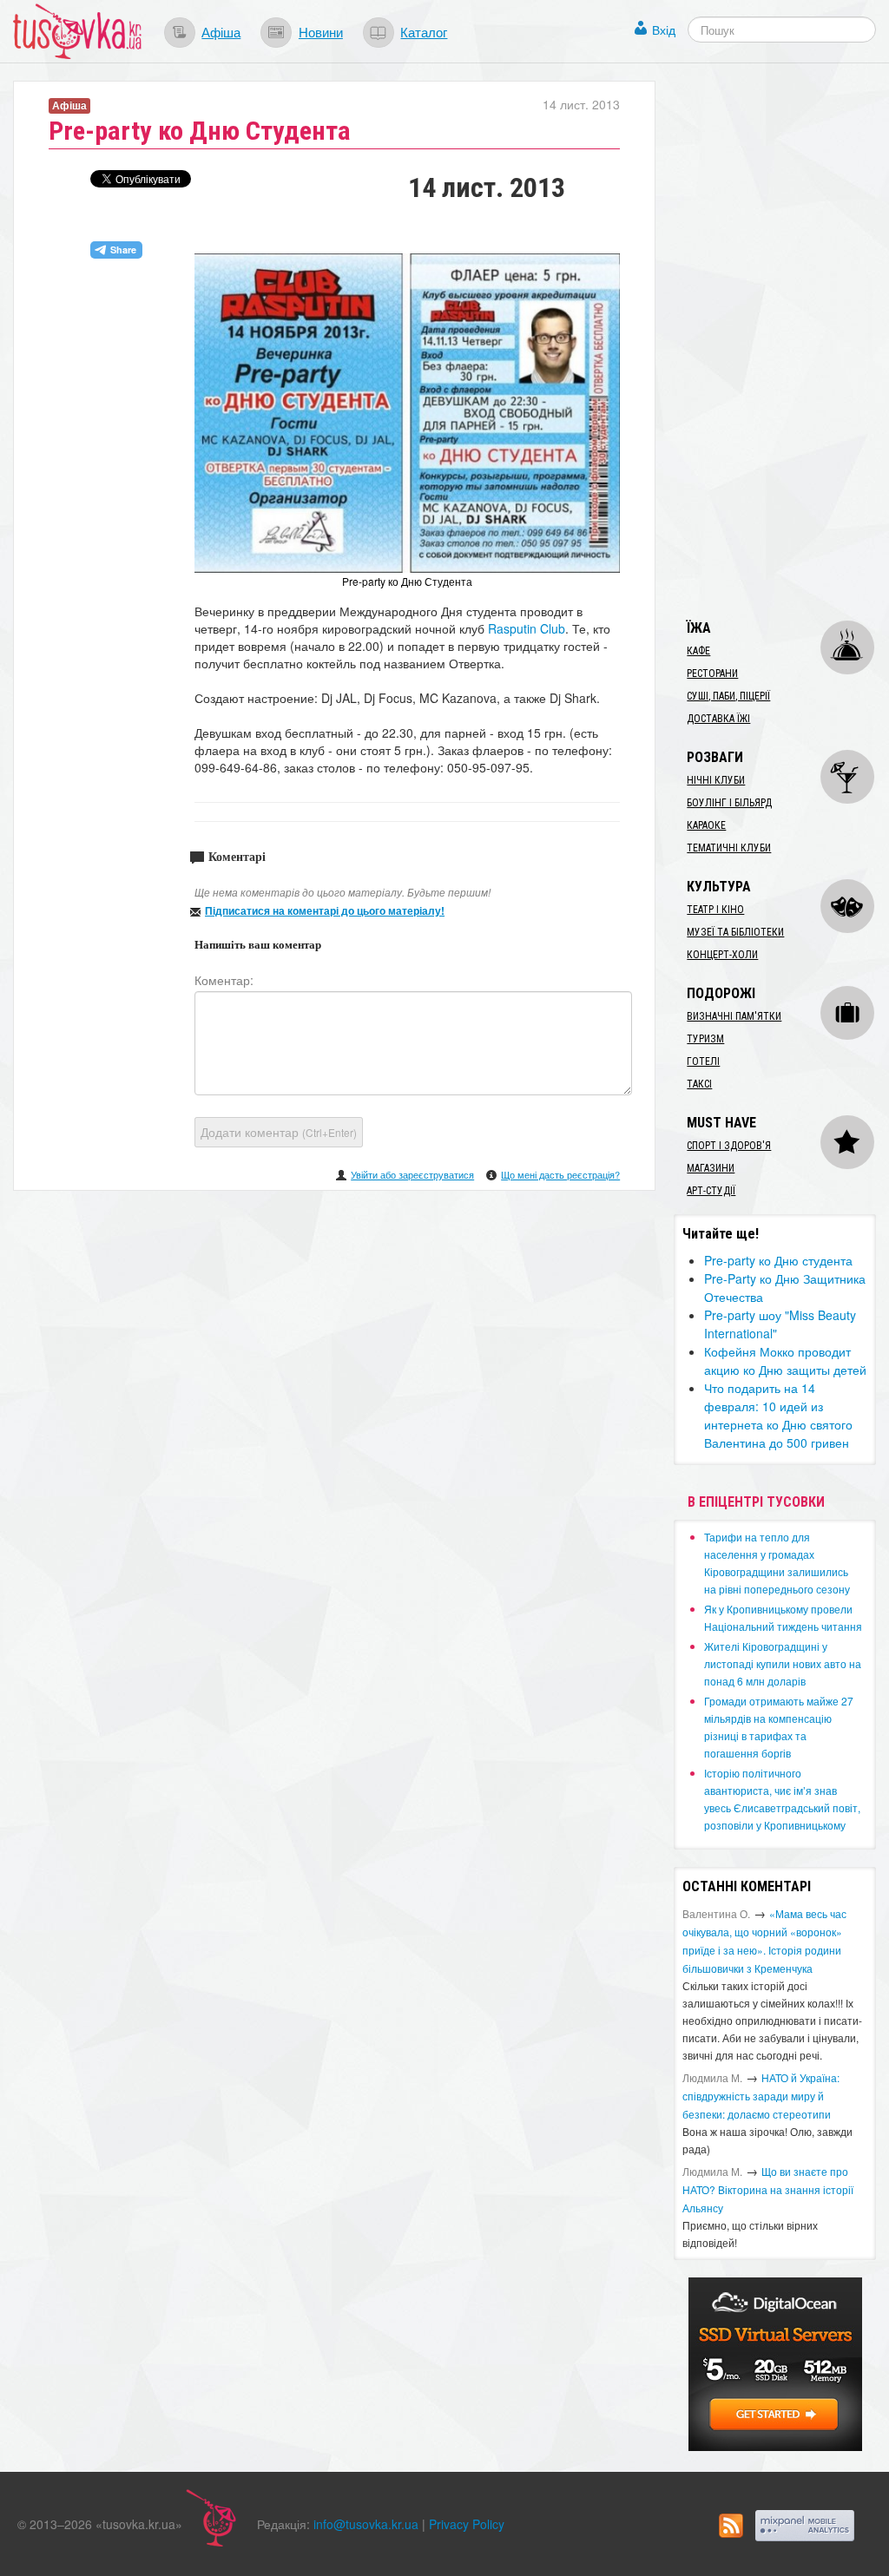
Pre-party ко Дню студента (778, 1260)
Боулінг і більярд (729, 803)
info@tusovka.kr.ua (366, 2524)
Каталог (424, 31)
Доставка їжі (718, 719)
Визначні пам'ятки (734, 1016)
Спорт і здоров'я (729, 1146)
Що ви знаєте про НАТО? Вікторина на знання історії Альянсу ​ (768, 2189)
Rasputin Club (527, 628)
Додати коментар (279, 1132)
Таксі (699, 1084)
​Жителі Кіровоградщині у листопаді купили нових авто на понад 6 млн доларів (783, 1663)
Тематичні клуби (729, 848)
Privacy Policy (467, 2524)
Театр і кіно (715, 910)
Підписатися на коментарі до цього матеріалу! (325, 910)
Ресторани (712, 674)
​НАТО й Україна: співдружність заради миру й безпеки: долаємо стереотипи (761, 2096)
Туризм (705, 1039)
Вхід (664, 30)
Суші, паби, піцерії (728, 696)
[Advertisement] (781, 341)
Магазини (711, 1168)
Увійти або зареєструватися (412, 1174)
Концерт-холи (722, 955)
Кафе (698, 651)
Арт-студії (711, 1191)
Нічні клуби (716, 780)
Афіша (221, 31)
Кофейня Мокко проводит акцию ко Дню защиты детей (785, 1360)
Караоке (706, 825)
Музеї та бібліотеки (735, 932)
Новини (321, 31)
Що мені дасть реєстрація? (560, 1174)
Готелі (703, 1061)
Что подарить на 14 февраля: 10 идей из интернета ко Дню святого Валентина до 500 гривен (778, 1415)
